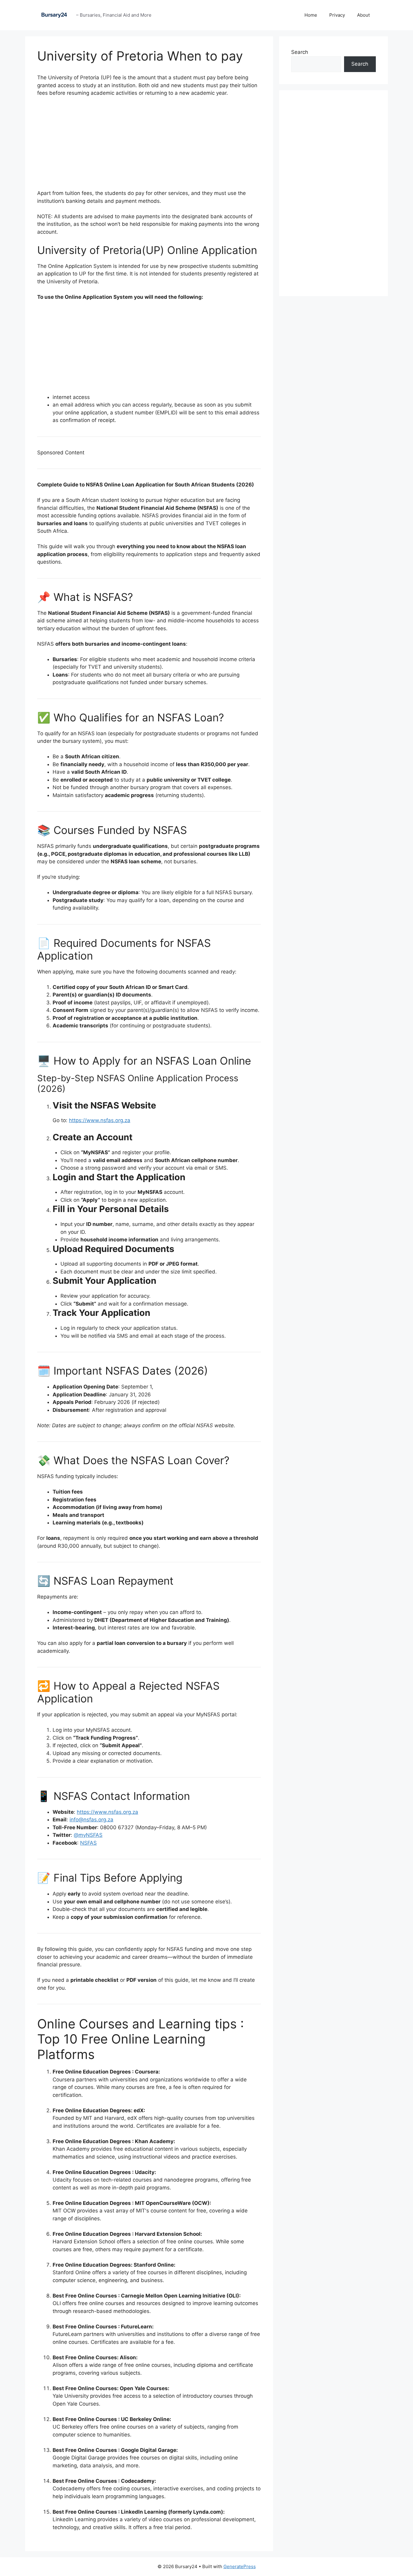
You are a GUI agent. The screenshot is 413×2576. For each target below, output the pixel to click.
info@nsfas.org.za (91, 1820)
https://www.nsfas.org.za (100, 1120)
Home (311, 15)
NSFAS (88, 1843)
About (363, 15)
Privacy (337, 15)
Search (300, 52)
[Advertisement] (149, 147)
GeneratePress (240, 2566)
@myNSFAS (88, 1835)
